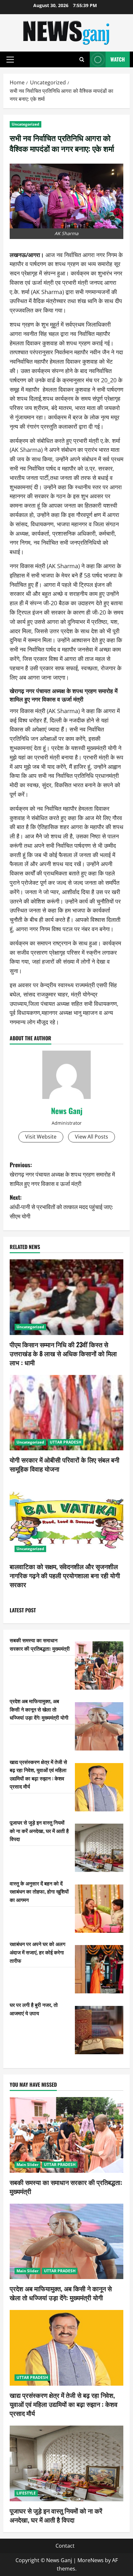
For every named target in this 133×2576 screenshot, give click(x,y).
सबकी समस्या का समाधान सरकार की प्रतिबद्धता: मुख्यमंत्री (40, 1644)
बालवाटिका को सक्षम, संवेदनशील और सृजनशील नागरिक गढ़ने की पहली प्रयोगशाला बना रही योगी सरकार (65, 1575)
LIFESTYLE (26, 2493)
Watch (118, 59)
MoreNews (91, 2560)
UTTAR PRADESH (66, 1442)
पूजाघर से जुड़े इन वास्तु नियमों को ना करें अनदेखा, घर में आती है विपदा (39, 1831)
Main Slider (27, 2165)
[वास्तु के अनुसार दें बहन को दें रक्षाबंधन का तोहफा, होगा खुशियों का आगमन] (99, 1909)
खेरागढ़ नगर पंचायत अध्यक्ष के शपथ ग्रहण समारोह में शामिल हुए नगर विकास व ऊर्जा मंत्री (64, 695)
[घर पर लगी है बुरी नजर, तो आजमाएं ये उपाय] (99, 2030)
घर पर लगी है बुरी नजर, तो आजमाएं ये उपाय (34, 2009)
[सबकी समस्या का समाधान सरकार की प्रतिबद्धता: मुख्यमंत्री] (99, 1665)
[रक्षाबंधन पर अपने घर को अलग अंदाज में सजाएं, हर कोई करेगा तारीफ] (99, 1969)
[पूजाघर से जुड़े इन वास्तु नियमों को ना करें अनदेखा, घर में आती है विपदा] (99, 1848)
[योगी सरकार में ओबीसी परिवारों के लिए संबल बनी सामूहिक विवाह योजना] (66, 1413)
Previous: (62, 1174)
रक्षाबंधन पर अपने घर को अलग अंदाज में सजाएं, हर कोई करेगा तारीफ (37, 1952)
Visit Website (41, 1137)
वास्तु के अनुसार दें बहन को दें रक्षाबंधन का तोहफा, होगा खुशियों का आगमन (39, 1891)
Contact (65, 2546)
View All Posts (92, 1137)
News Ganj (67, 1111)
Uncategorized (26, 124)
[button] (10, 60)
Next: (61, 1207)
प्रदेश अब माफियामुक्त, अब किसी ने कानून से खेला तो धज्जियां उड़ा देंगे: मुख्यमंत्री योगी (39, 1709)
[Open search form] (82, 59)
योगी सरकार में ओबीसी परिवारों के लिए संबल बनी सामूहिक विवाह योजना (65, 1464)
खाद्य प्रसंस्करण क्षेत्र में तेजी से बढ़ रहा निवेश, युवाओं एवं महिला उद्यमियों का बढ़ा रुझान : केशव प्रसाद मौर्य (38, 1774)
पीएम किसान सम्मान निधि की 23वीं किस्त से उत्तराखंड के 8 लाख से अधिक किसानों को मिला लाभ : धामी (63, 1353)
